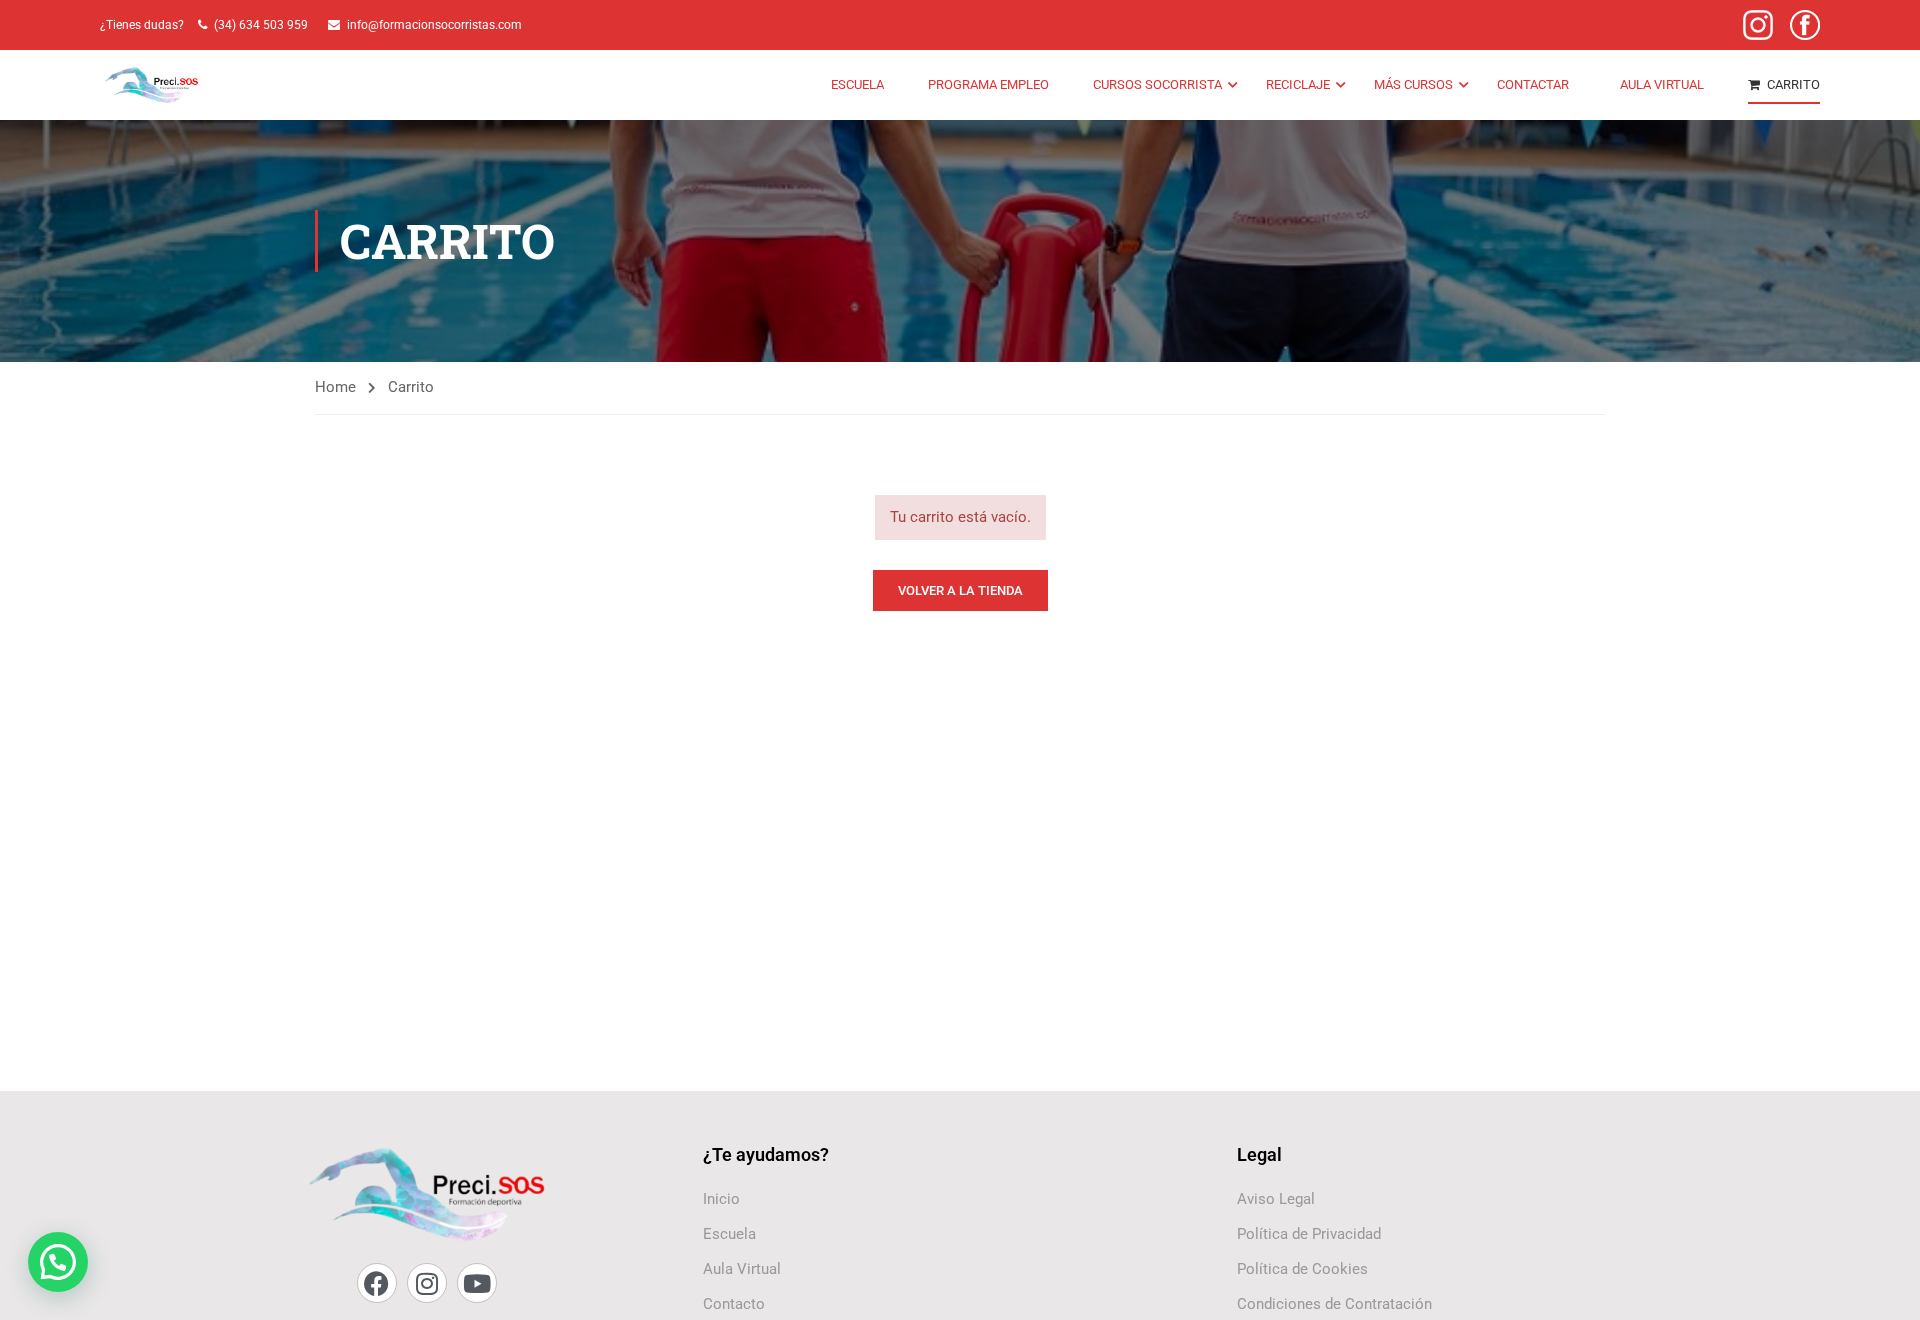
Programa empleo (988, 84)
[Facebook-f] (377, 1283)
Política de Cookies (1302, 1269)
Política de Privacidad (1309, 1234)
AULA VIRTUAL (1662, 84)
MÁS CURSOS (1413, 84)
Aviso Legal (1276, 1199)
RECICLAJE (1298, 84)
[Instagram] (427, 1283)
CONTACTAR (1533, 84)
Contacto (734, 1304)
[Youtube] (477, 1283)
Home (335, 387)
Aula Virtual (742, 1269)
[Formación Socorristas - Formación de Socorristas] (152, 85)
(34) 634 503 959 (264, 25)
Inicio (721, 1199)
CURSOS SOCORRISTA (1157, 84)
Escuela (857, 84)
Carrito (1793, 84)
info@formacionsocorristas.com (434, 25)
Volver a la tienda (960, 590)
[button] (58, 1262)
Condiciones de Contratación (1334, 1304)
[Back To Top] (1880, 1285)
